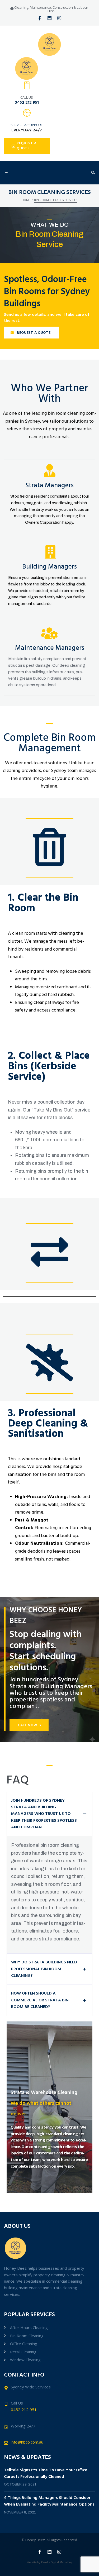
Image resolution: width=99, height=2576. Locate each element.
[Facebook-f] (40, 18)
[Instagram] (59, 18)
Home (26, 200)
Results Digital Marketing (57, 2562)
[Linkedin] (49, 18)
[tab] (49, 1814)
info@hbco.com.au (27, 2442)
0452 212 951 (27, 103)
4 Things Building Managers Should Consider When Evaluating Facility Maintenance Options (49, 2501)
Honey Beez (35, 2540)
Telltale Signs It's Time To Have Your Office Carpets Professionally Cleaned (46, 2474)
